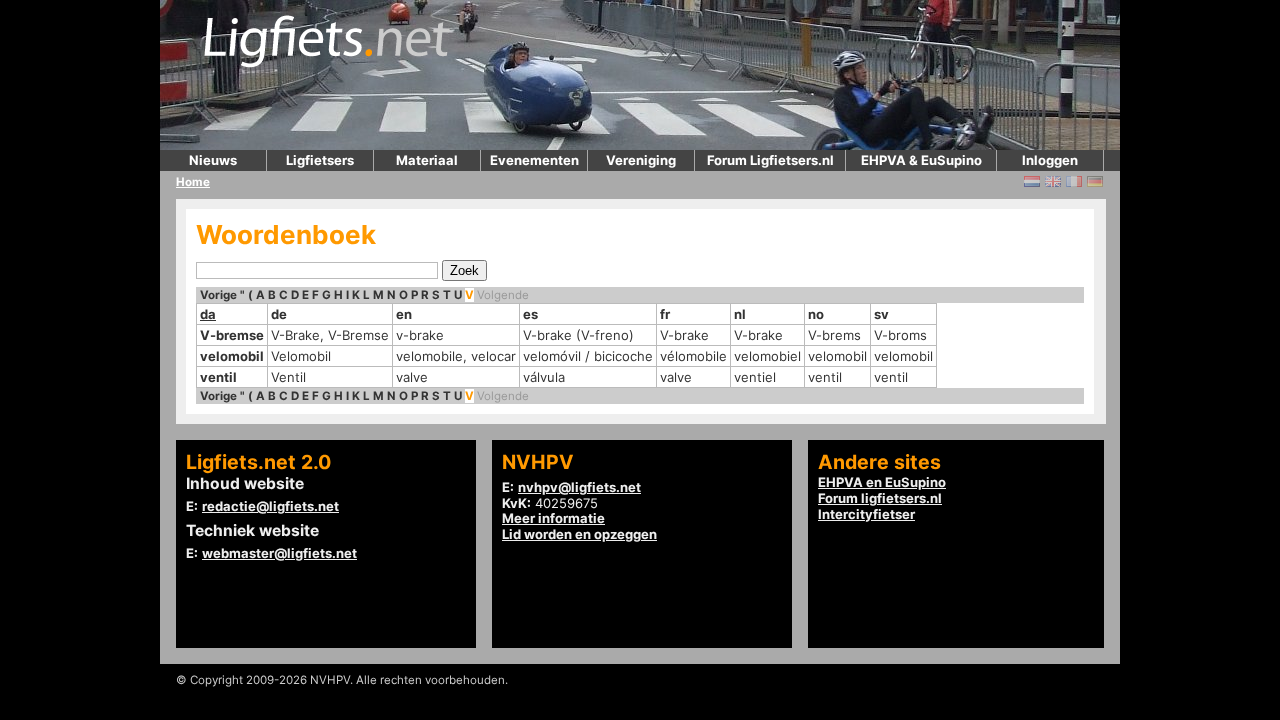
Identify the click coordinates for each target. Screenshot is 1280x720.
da (208, 314)
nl (740, 314)
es (530, 314)
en (404, 314)
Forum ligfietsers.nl (880, 498)
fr (665, 314)
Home (193, 182)
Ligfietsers (320, 160)
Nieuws (213, 160)
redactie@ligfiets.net (270, 506)
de (279, 314)
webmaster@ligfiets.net (279, 553)
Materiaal (427, 160)
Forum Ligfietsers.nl (770, 160)
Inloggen (1050, 160)
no (816, 314)
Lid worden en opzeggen (579, 534)
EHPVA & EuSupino (921, 160)
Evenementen (534, 160)
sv (881, 314)
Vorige (218, 295)
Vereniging (641, 160)
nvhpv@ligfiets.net (579, 487)
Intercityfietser (866, 514)
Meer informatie (553, 518)
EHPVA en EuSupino (882, 482)
